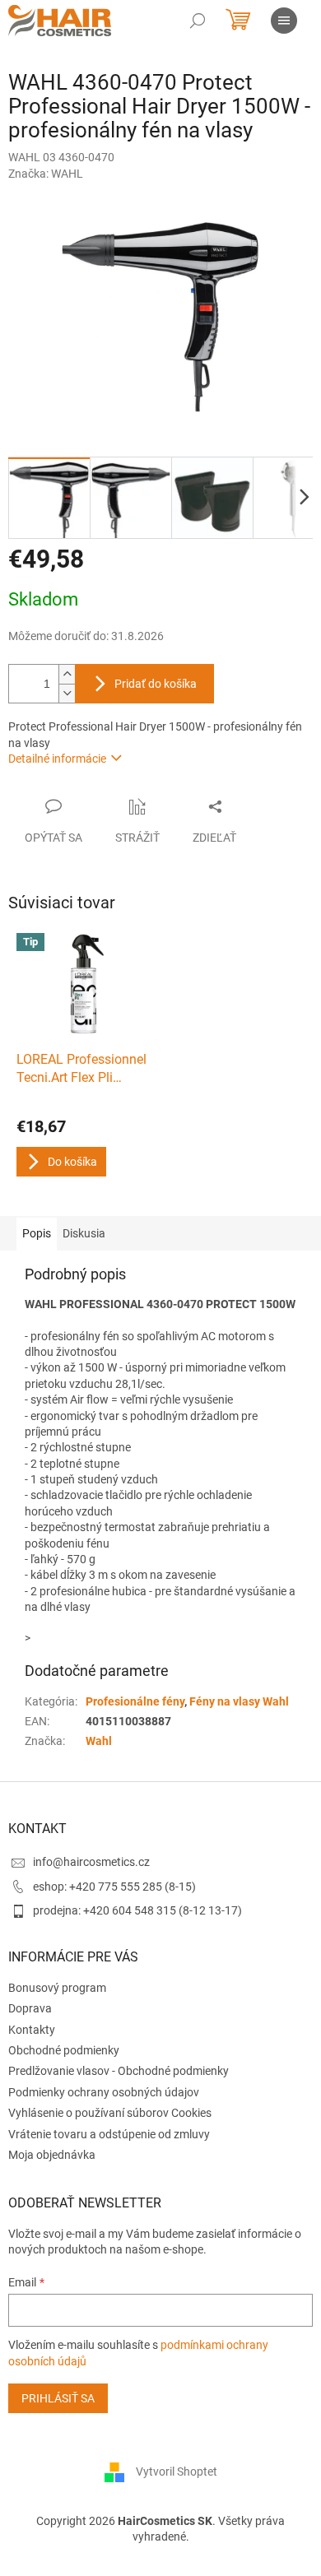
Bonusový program (57, 1988)
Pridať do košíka (156, 684)
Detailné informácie (57, 759)
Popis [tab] (37, 1233)
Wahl (99, 1741)
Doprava (30, 2008)
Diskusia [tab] (84, 1233)
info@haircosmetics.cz (91, 1862)
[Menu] (284, 21)
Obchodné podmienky (64, 2050)
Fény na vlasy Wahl (239, 1701)
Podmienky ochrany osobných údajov (104, 2092)
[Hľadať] (198, 21)
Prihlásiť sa (58, 2398)
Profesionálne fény (135, 1701)
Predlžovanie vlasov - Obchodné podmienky (119, 2071)
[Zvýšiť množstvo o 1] (67, 674)
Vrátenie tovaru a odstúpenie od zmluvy (109, 2134)
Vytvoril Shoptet (177, 2471)
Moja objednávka (52, 2155)
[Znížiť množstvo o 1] (67, 693)
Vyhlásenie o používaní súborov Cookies (110, 2113)
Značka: (46, 174)
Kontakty (32, 2030)
